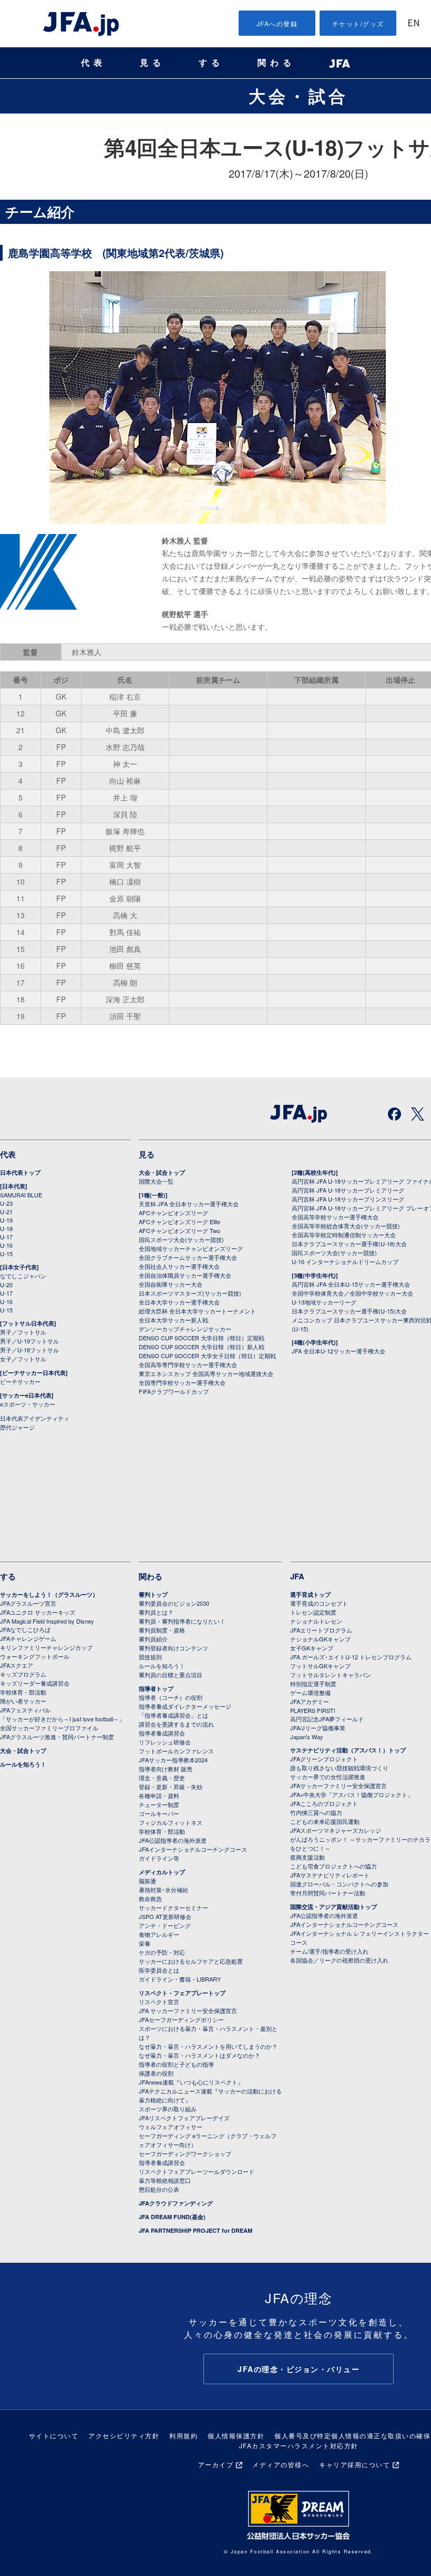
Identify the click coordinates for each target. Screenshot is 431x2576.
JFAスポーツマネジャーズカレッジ (336, 1830)
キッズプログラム (23, 1674)
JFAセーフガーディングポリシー (181, 2019)
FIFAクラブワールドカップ (174, 1391)
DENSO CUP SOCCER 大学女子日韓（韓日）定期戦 (207, 1356)
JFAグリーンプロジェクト (324, 1759)
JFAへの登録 (277, 23)
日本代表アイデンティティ (35, 1418)
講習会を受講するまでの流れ (176, 1724)
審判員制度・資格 (162, 1630)
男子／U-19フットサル (29, 1341)
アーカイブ (216, 2464)
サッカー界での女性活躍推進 (328, 1777)
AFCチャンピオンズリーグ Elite (179, 1222)
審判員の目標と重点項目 (171, 1675)
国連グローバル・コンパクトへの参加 (339, 1884)
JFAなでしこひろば (25, 1629)
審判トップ (153, 1594)
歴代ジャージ (17, 1427)
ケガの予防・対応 (162, 1952)
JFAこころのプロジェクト (324, 1803)
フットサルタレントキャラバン (331, 1675)
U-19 (6, 1220)
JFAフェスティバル (25, 1710)
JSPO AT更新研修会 (165, 1916)
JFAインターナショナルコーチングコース (193, 1849)
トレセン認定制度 (313, 1612)
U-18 (6, 1228)
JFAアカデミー (310, 1701)
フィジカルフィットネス (171, 1822)
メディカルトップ (162, 1872)
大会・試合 (299, 96)
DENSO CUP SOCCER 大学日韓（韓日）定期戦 (202, 1338)
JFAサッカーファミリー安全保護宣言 (338, 1785)
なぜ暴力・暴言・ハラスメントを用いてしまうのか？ (208, 2046)
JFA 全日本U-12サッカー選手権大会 (338, 1351)
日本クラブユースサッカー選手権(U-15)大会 (349, 1311)
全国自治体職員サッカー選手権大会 (185, 1275)
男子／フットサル (23, 1332)
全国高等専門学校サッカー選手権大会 (188, 1364)
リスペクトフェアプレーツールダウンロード (197, 2171)
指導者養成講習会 (162, 1733)
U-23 (6, 1203)
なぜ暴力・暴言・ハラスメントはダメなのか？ (199, 2055)
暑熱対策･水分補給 (163, 1890)
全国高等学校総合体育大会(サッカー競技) (346, 1226)
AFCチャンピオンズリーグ (173, 1213)
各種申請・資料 (159, 1795)
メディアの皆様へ (281, 2464)
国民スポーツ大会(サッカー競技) (181, 1239)
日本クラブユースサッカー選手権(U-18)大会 (349, 1244)
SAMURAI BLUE (21, 1195)
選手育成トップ (310, 1594)
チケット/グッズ (358, 23)
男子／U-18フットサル (29, 1350)
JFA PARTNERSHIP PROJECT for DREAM (196, 2230)
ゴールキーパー (159, 1813)
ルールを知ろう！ (23, 1764)
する (211, 63)
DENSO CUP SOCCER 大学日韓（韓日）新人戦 (202, 1347)
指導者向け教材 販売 (166, 1769)
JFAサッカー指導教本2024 (173, 1760)
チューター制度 (159, 1804)
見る (152, 63)
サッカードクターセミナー (173, 1907)
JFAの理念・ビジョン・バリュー (299, 2369)
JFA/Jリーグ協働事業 (318, 1728)
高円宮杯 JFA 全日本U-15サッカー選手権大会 (351, 1284)
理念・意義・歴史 (162, 1778)
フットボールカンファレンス (176, 1751)
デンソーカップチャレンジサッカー (185, 1329)
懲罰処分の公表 (159, 2189)
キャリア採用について (355, 2464)
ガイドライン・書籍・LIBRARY (180, 1979)
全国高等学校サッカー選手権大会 (335, 1217)
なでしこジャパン (23, 1276)
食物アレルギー (159, 1934)
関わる (276, 63)
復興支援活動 (307, 1857)
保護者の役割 (156, 2073)
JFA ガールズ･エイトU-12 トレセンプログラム (351, 1657)
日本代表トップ (20, 1172)
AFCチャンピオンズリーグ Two (179, 1230)
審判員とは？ (156, 1612)
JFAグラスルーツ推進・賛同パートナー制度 (57, 1737)
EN (414, 24)
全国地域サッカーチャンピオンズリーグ (191, 1248)
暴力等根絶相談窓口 (165, 2180)
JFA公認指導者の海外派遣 (173, 1840)
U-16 (6, 1245)
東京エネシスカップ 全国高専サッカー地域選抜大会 (206, 1373)
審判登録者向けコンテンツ (173, 1648)
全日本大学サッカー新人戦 (173, 1320)
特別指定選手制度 (313, 1684)
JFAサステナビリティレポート (330, 1875)
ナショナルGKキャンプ (320, 1639)
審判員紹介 (153, 1639)
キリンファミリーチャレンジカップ (46, 1647)
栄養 (145, 1943)
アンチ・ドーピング (165, 1925)
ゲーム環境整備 (310, 1692)
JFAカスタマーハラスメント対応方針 (299, 2445)
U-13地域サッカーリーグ (324, 1302)
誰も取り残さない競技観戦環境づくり (339, 1768)
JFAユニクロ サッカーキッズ (38, 1612)
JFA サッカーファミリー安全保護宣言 (188, 2010)
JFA (297, 1576)
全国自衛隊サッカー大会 (171, 1284)
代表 (94, 63)
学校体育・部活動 (23, 1692)
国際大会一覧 (156, 1181)
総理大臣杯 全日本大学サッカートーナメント (197, 1311)
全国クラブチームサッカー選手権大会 (188, 1257)
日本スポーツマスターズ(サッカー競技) (190, 1293)
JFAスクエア (17, 1665)
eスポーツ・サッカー (28, 1404)
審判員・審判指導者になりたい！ (182, 1621)
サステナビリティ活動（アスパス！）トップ (348, 1750)
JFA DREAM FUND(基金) (172, 2217)
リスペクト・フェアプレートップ (182, 1993)
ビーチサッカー (20, 1381)
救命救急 (150, 1898)
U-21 (6, 1212)
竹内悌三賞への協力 (316, 1812)
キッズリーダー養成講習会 (35, 1683)
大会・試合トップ (162, 1172)
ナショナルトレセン (316, 1621)
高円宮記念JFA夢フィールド (327, 1719)
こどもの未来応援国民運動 (325, 1821)
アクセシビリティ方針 (124, 2435)
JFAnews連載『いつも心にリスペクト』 (191, 2082)
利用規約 (183, 2435)
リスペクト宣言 (159, 2002)
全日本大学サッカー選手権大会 (179, 1302)
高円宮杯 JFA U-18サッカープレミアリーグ (348, 1190)
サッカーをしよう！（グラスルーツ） (49, 1594)
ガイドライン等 (159, 1858)
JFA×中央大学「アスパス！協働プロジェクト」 (352, 1794)
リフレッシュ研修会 (165, 1742)
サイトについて (54, 2435)
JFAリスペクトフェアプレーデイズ (184, 2118)
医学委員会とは (159, 1970)
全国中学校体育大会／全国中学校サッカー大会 (352, 1293)
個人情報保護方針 (236, 2435)
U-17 (6, 1237)
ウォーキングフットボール (35, 1656)
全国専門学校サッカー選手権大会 (182, 1382)
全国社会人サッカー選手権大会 (179, 1266)
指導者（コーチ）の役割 (171, 1697)
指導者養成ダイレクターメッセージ (185, 1706)
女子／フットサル (23, 1359)
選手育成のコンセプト (319, 1603)
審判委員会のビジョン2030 (174, 1603)
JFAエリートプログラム (321, 1630)
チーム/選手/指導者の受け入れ (329, 1951)
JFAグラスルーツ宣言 (28, 1603)
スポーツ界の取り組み (168, 2109)
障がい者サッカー (23, 1701)
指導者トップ (156, 1689)
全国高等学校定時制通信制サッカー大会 (344, 1235)
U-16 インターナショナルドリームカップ (345, 1261)
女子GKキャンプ (312, 1648)
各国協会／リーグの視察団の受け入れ (339, 1960)
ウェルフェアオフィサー (171, 2127)
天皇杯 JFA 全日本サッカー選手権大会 (189, 1204)
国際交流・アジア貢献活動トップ (333, 1907)
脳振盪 (147, 1881)
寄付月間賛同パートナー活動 (328, 1893)
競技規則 (150, 1657)
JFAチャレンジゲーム (28, 1638)
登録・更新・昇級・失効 (171, 1787)
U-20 (6, 1285)
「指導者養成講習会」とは (173, 1715)
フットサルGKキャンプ (320, 1666)
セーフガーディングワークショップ (185, 2153)
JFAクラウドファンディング (176, 2203)
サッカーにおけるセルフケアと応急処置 (191, 1961)
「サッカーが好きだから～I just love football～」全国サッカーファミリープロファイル (62, 1723)
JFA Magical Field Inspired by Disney (47, 1621)
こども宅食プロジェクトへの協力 (333, 1866)
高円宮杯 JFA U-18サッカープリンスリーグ (348, 1199)
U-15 (6, 1254)
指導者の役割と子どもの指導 (176, 2064)
